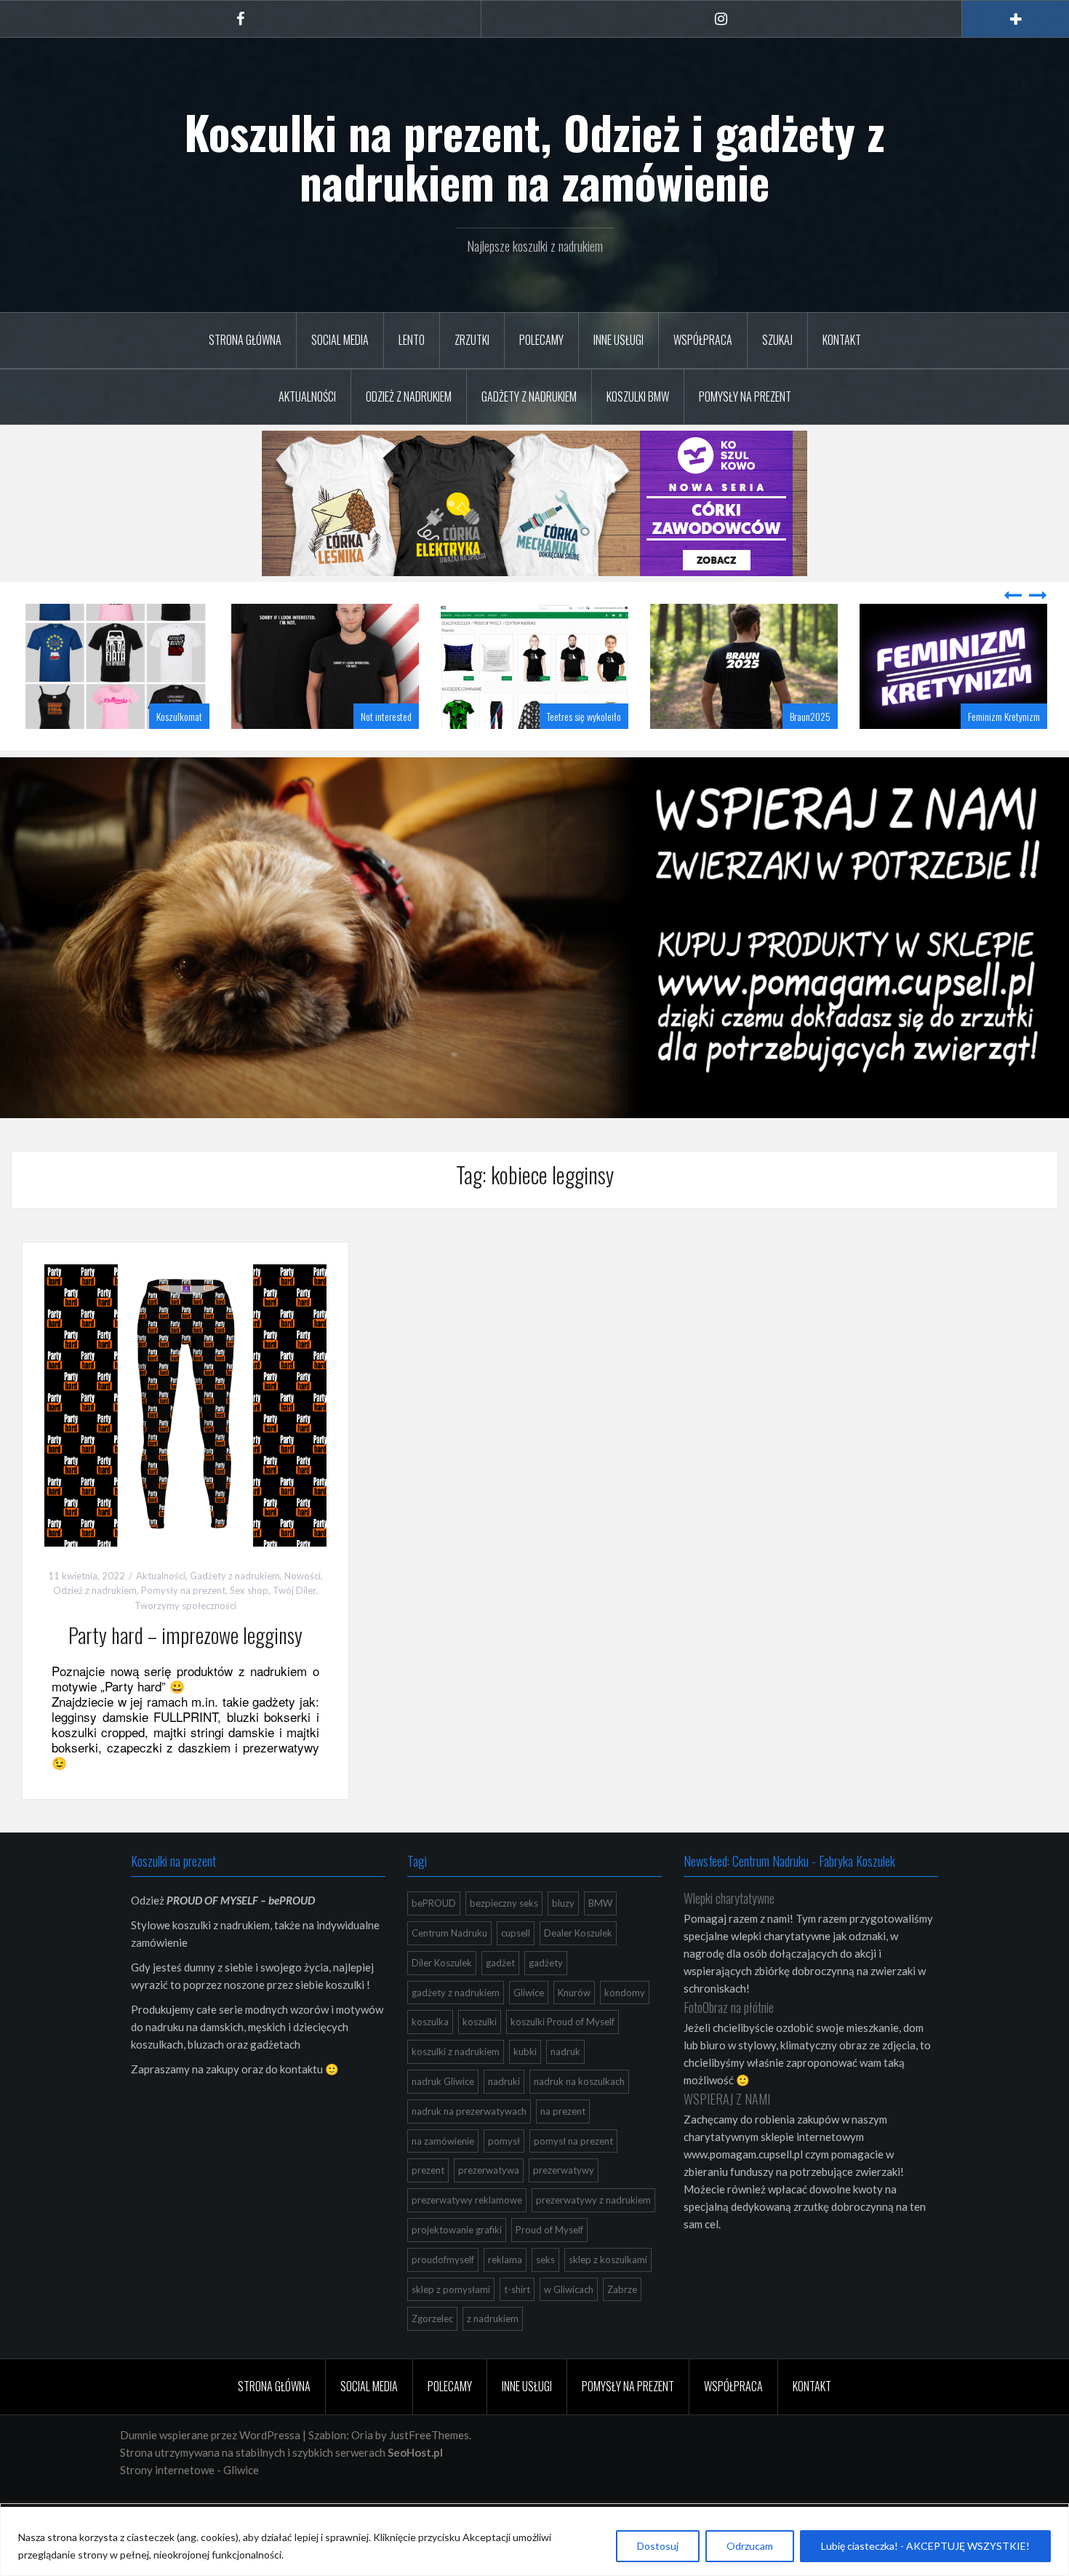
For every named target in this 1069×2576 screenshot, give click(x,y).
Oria (362, 2471)
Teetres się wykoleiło (375, 753)
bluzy (563, 1939)
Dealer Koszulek (578, 1969)
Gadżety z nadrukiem (529, 396)
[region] (534, 2541)
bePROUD (434, 1939)
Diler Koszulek (442, 1999)
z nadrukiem (493, 2355)
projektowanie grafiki (457, 2266)
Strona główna (245, 340)
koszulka (430, 2058)
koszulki (480, 2058)
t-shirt (517, 2326)
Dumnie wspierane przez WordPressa (210, 2471)
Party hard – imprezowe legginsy (185, 1671)
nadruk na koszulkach (579, 2118)
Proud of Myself (549, 2266)
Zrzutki (472, 340)
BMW (600, 1939)
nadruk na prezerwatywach (469, 2148)
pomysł (504, 2177)
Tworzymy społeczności (185, 1642)
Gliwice (529, 2029)
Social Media (340, 340)
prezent (428, 2206)
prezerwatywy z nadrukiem (593, 2236)
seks (545, 2296)
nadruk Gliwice (443, 2118)
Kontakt (842, 340)
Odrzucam (750, 2546)
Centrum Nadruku (449, 1969)
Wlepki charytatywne (729, 1934)
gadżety (546, 1999)
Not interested (177, 753)
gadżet (500, 1999)
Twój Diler (294, 1627)
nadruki (504, 2118)
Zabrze (622, 2326)
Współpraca (703, 340)
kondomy (625, 2029)
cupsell (516, 1969)
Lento (412, 340)
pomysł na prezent (573, 2177)
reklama (505, 2296)
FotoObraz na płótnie (729, 2043)
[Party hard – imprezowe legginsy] (185, 1440)
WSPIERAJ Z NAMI (727, 2135)
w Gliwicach (569, 2326)
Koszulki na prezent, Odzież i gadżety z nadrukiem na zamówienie (534, 156)
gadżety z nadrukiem (456, 2029)
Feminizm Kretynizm (794, 753)
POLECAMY (541, 340)
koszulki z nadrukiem (456, 2088)
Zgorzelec (432, 2355)
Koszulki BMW (638, 396)
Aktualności (307, 396)
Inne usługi (618, 340)
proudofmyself (443, 2296)
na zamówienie (443, 2177)
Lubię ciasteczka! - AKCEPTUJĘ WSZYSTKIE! (925, 2546)
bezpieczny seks (504, 1939)
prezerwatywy (564, 2206)
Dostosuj (658, 2546)
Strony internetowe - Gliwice (189, 2506)
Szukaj (777, 340)
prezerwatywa (489, 2206)
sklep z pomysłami (451, 2326)
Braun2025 (601, 753)
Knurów (574, 2029)
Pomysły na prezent (745, 396)
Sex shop (249, 1627)
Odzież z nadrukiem (409, 396)
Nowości (303, 1612)
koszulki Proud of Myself (562, 2058)
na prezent (563, 2148)
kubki (525, 2088)
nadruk (565, 2088)
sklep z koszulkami (608, 2296)
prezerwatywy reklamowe (467, 2236)
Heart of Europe (1012, 753)
